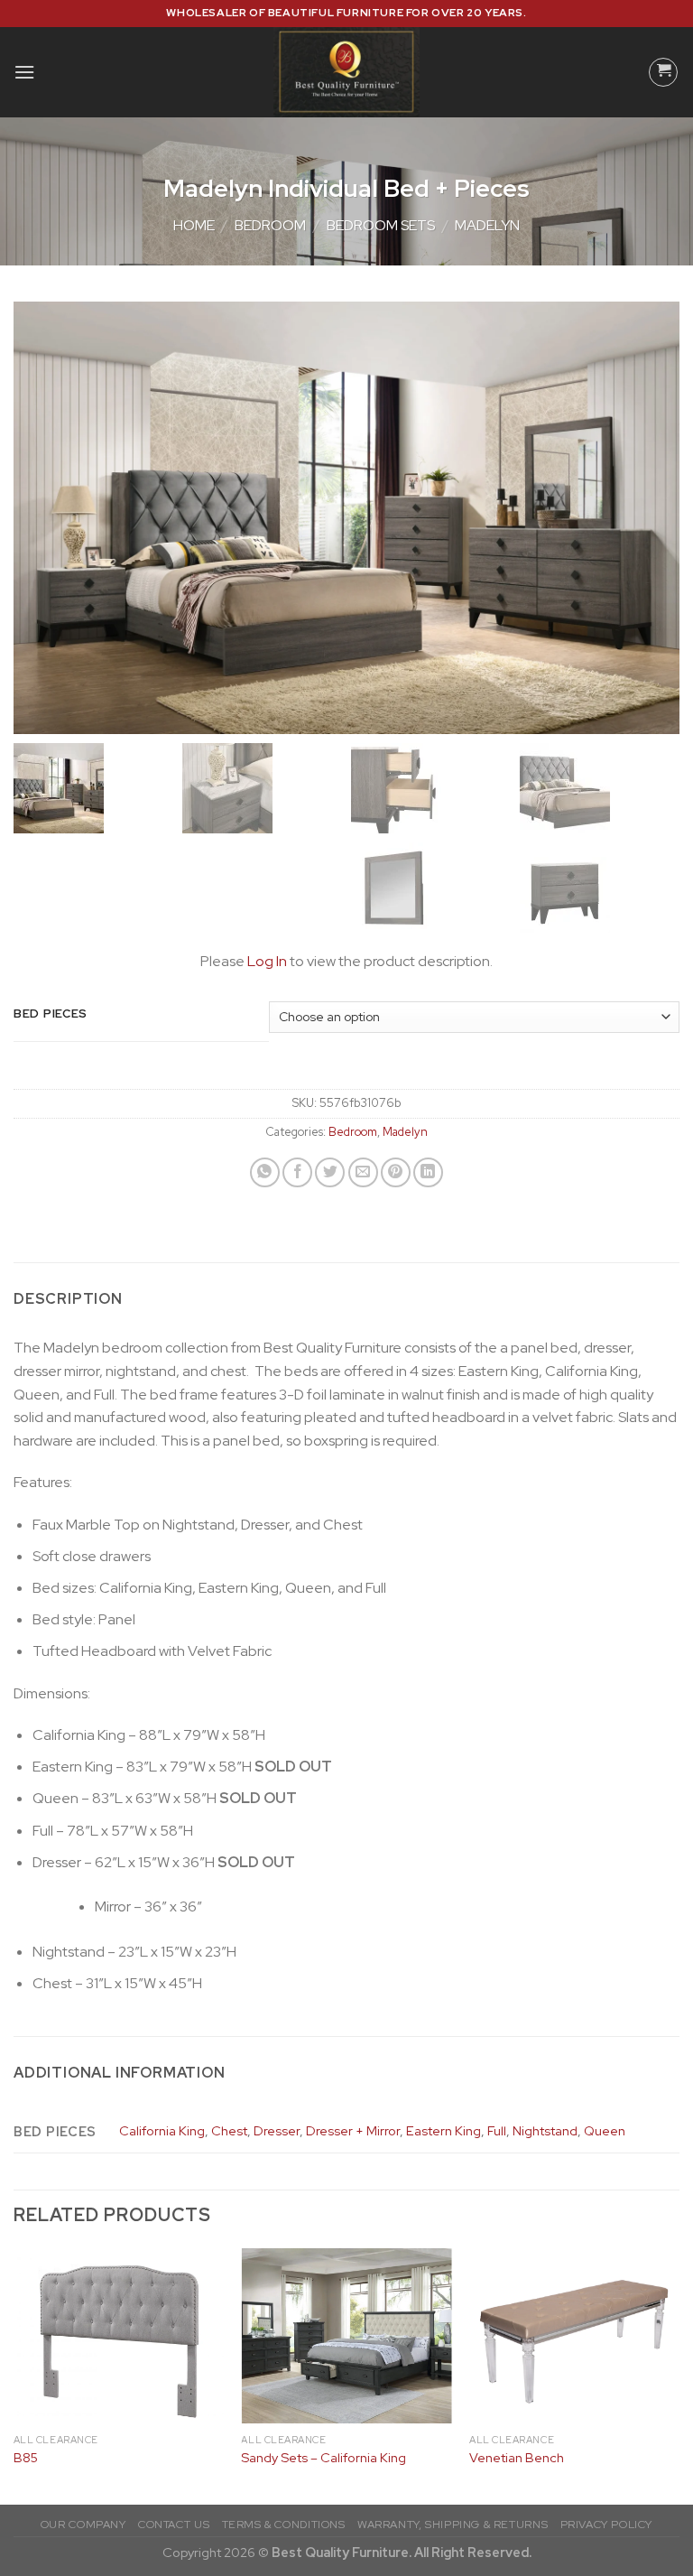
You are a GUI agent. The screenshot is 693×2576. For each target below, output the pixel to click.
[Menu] (24, 72)
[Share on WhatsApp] (265, 1172)
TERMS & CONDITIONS (284, 2525)
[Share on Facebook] (297, 1172)
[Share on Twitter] (330, 1172)
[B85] (119, 2336)
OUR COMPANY (83, 2525)
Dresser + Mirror (353, 2130)
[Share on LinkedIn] (428, 1172)
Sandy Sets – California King (323, 2458)
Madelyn (487, 225)
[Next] (679, 2375)
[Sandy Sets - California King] (346, 2336)
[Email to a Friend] (363, 1172)
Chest (229, 2130)
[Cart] (663, 72)
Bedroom (270, 225)
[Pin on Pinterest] (396, 1172)
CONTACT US (174, 2525)
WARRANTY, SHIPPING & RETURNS (453, 2525)
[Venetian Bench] (574, 2336)
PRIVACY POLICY (607, 2525)
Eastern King (444, 2130)
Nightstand (545, 2130)
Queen (605, 2130)
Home (194, 225)
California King (162, 2130)
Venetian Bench (517, 2458)
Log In (267, 961)
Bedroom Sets (381, 225)
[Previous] (14, 2375)
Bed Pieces (51, 1014)
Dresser (277, 2130)
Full (497, 2130)
